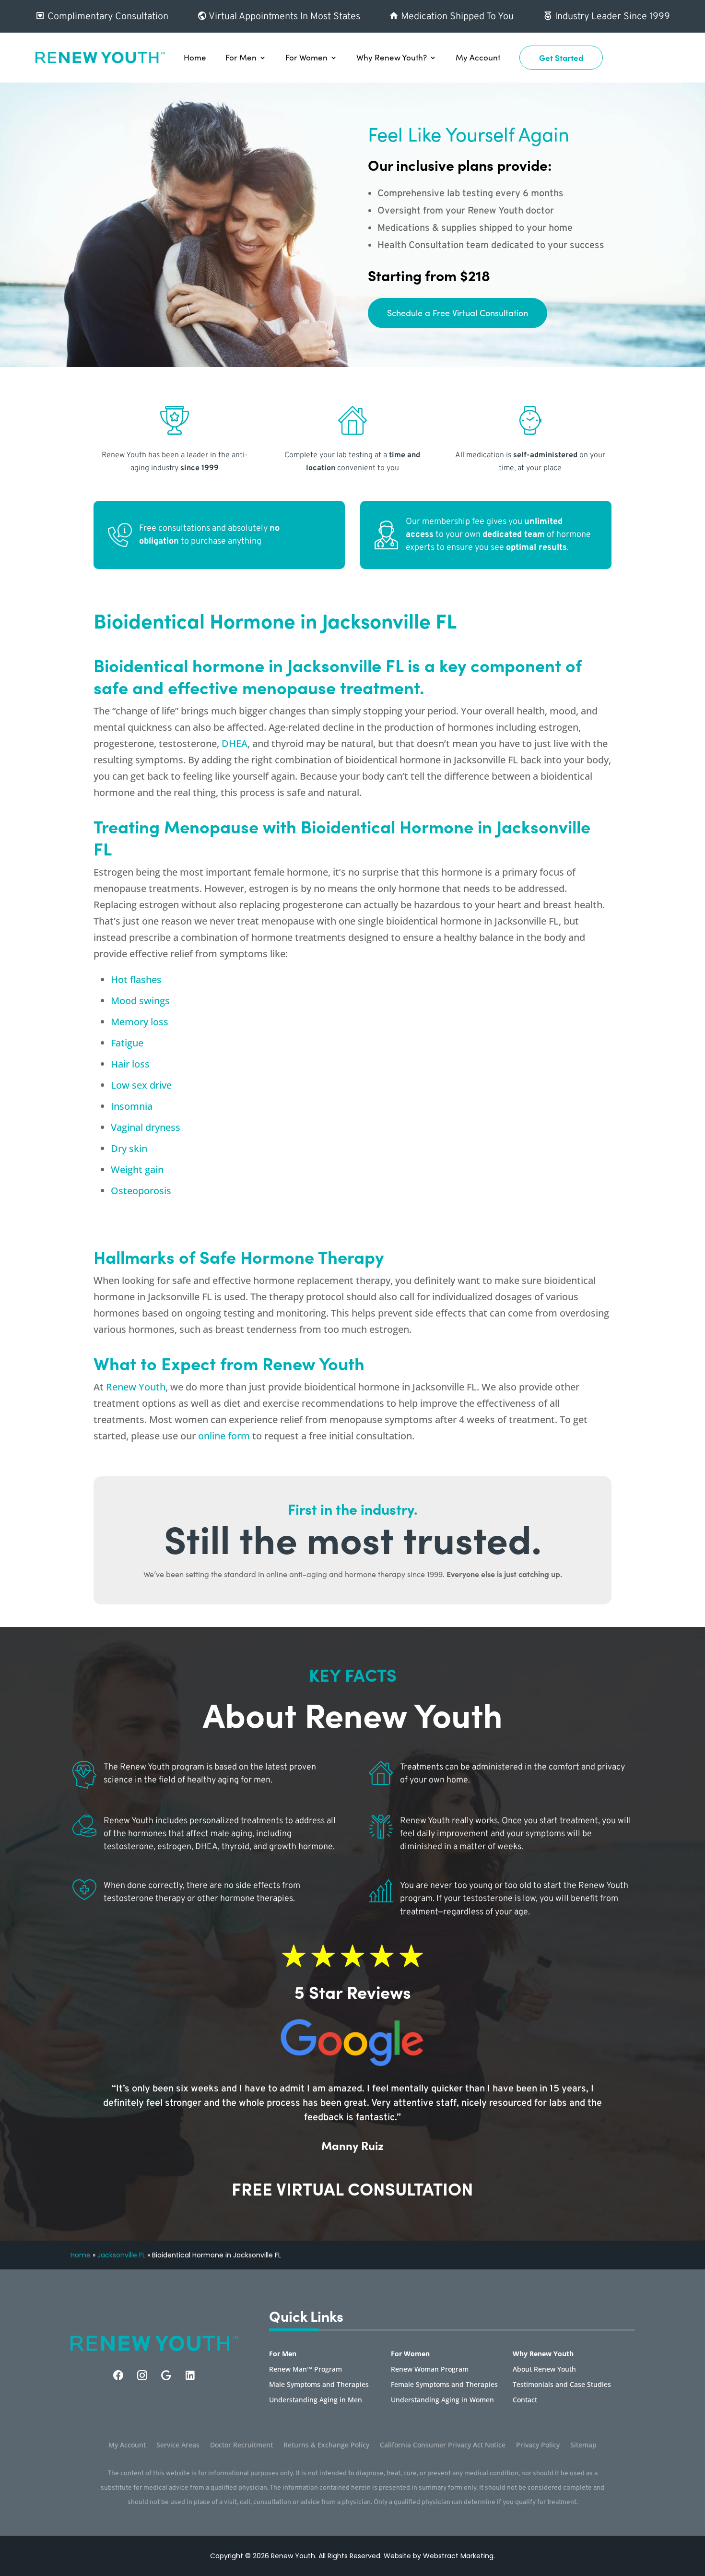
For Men (241, 57)
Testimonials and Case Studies (562, 2385)
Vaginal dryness (146, 1127)
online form (224, 1436)
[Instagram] (142, 2375)
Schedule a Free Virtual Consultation (458, 313)
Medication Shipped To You (456, 17)
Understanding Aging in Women (442, 2400)
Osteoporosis (141, 1191)
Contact (525, 2400)
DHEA (235, 743)
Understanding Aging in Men (316, 2400)
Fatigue (127, 1043)
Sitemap (583, 2445)
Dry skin (129, 1148)
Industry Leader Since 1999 (611, 17)
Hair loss (130, 1064)
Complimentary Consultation (107, 17)
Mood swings (140, 1001)
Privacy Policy (538, 2445)
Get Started (561, 58)
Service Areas (178, 2445)
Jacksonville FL (121, 2255)
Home (195, 57)
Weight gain (137, 1169)
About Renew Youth (544, 2370)
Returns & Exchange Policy (326, 2445)
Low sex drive (141, 1085)
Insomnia (132, 1106)
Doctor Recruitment (241, 2445)
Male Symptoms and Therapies (319, 2385)
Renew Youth (136, 1387)
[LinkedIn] (190, 2375)
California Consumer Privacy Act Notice (443, 2445)
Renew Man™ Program (305, 2370)
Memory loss (140, 1022)
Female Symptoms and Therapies (444, 2385)
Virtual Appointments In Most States (283, 17)
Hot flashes (136, 979)
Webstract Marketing (458, 2556)
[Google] (166, 2375)
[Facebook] (118, 2375)
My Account (478, 57)
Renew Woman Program (430, 2370)
